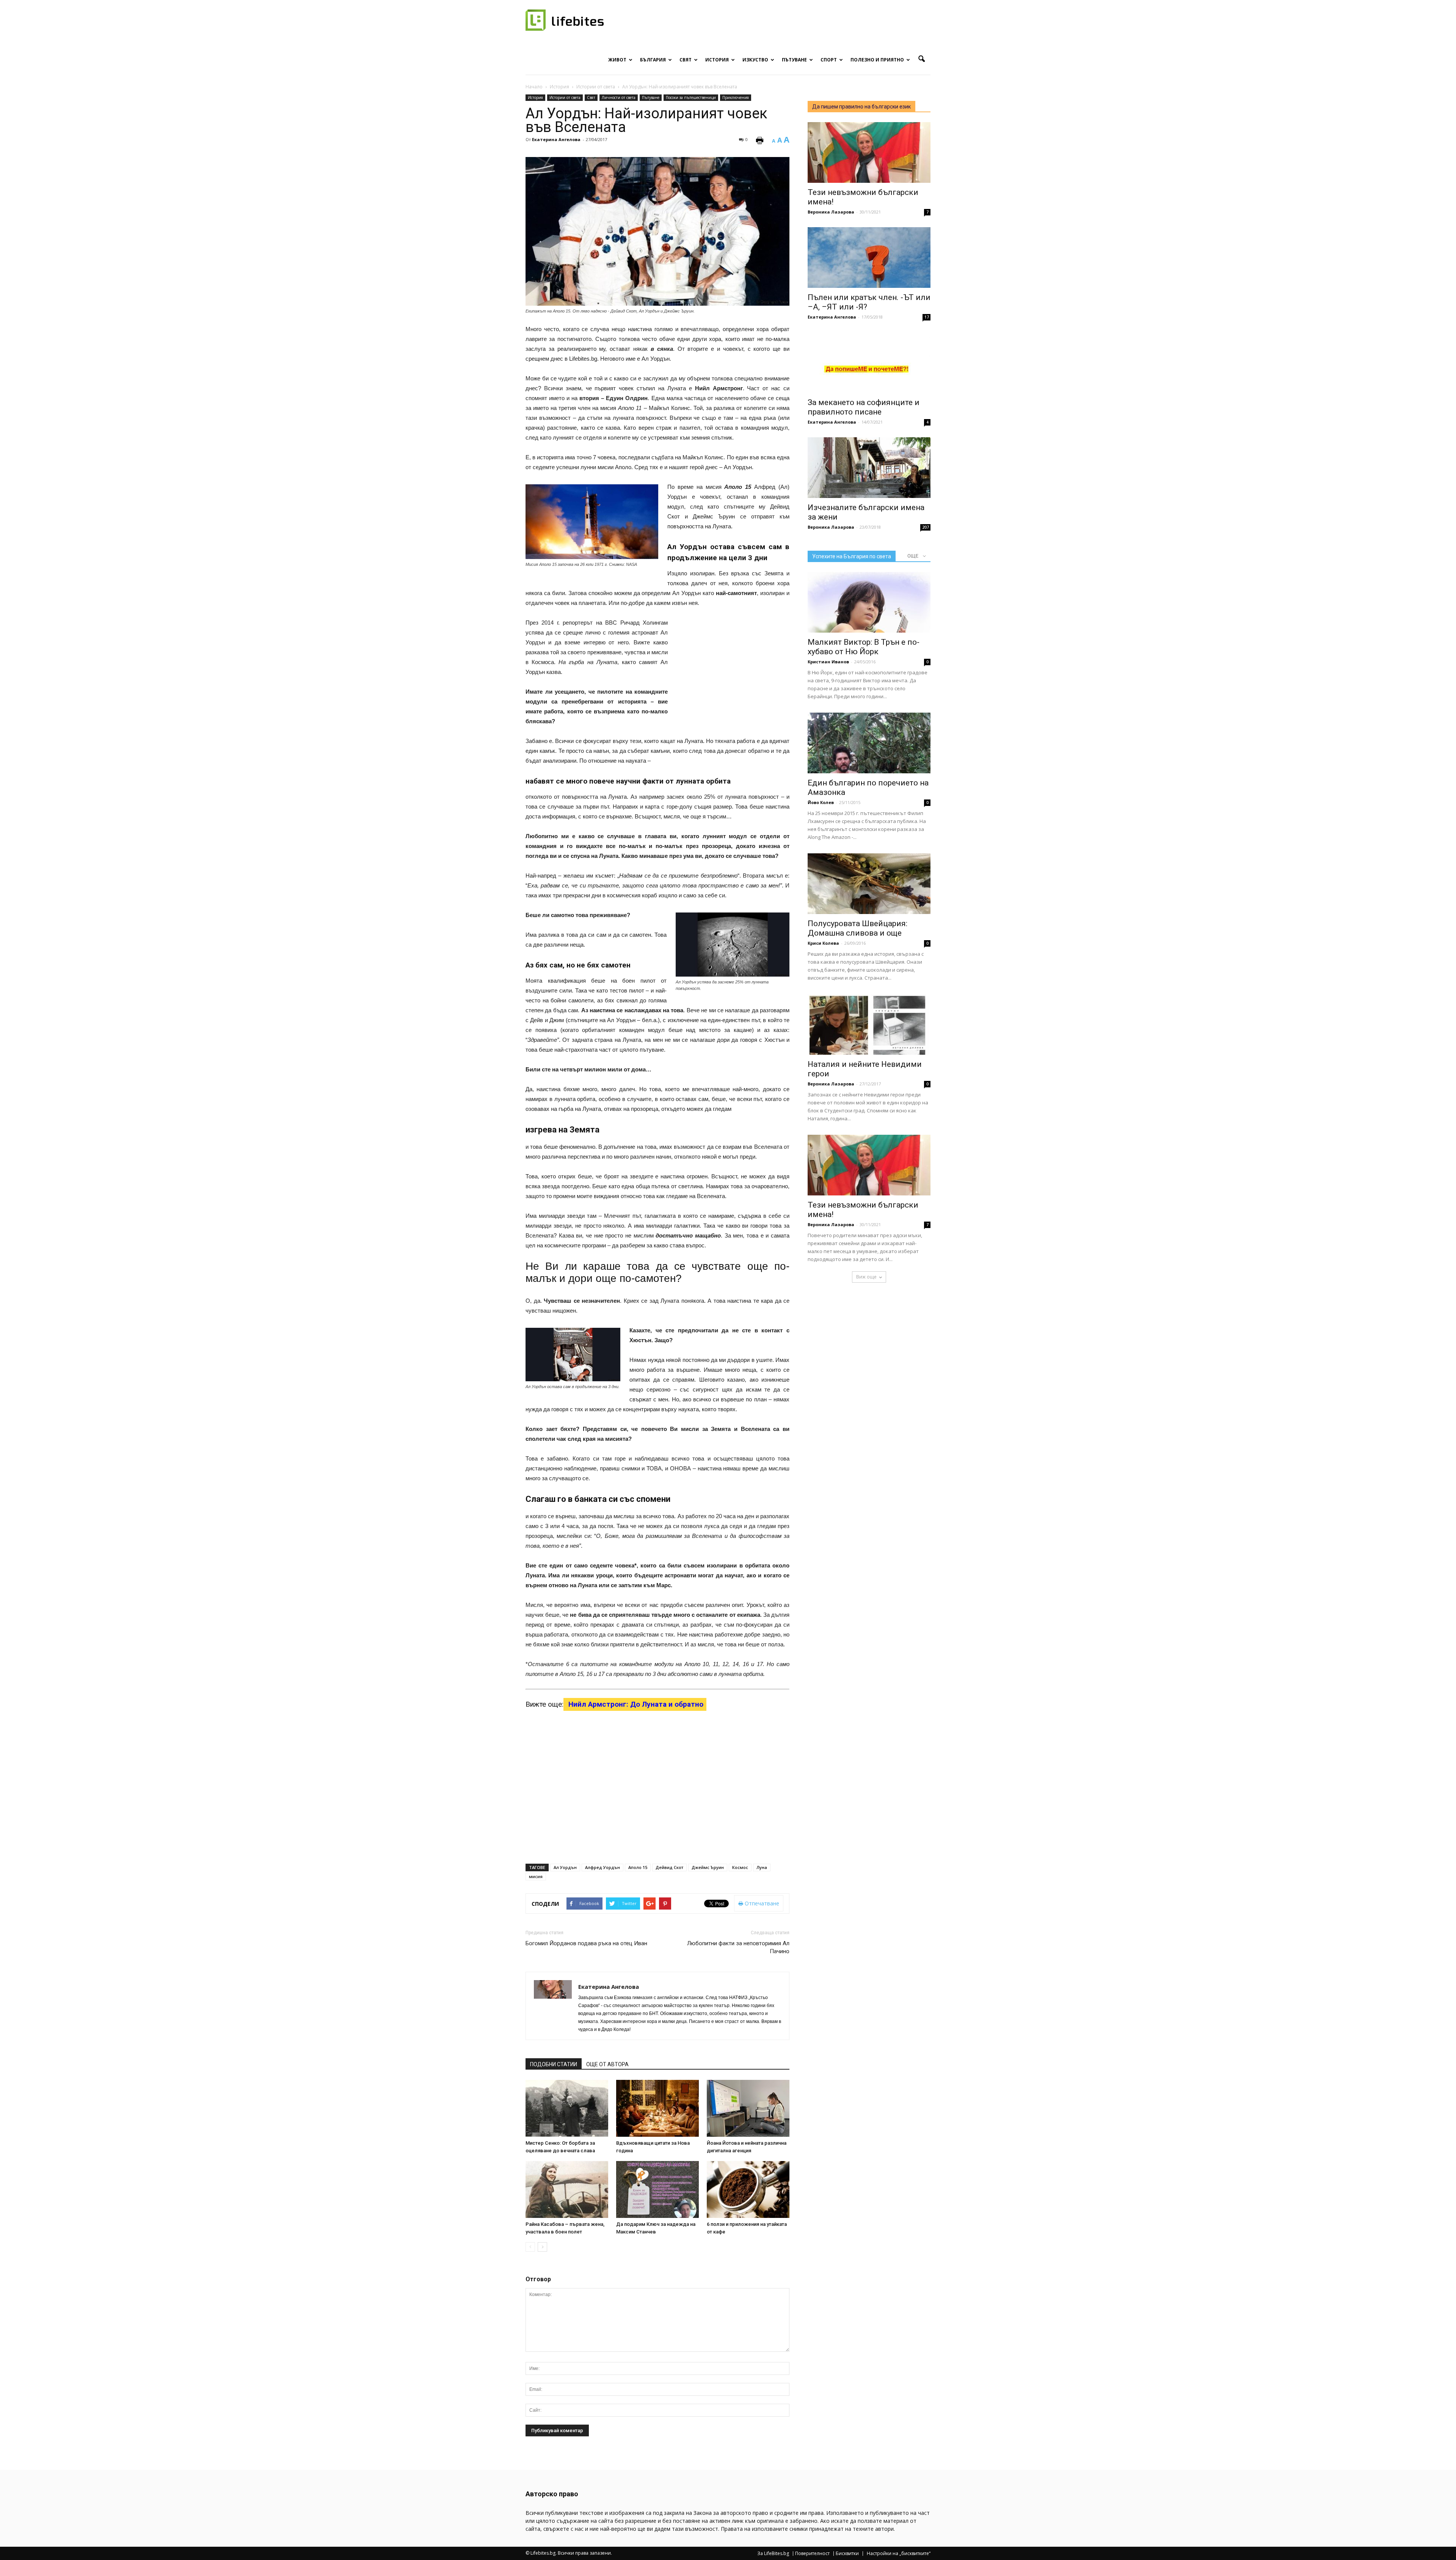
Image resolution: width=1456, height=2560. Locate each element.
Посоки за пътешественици (691, 97)
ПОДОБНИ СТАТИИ (554, 2064)
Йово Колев (821, 802)
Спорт (829, 60)
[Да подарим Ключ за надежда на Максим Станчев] (657, 2189)
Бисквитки (847, 2554)
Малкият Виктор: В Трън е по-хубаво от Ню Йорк (864, 647)
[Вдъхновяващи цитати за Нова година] (657, 2108)
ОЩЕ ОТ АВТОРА (607, 2064)
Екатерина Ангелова (556, 139)
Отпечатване (761, 1903)
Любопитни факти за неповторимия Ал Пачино (738, 1947)
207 (926, 527)
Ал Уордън (565, 1867)
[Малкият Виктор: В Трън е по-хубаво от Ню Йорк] (869, 602)
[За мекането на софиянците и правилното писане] (869, 363)
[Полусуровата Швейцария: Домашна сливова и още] (869, 884)
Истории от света (565, 97)
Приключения (736, 97)
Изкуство (755, 60)
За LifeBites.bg (773, 2554)
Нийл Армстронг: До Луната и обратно (635, 1704)
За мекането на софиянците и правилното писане (864, 407)
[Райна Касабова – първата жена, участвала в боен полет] (567, 2189)
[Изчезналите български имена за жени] (869, 468)
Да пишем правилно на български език (861, 107)
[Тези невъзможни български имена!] (869, 152)
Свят (686, 60)
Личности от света (619, 97)
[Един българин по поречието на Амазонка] (869, 743)
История (717, 60)
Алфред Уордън (602, 1867)
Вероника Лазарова (831, 212)
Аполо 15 (638, 1867)
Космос (740, 1867)
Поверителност (812, 2554)
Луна (762, 1867)
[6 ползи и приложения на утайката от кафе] (748, 2189)
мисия (536, 1876)
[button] (921, 59)
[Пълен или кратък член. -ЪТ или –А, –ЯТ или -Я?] (869, 258)
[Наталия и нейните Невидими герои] (869, 1024)
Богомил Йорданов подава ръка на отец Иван (586, 1943)
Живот (617, 60)
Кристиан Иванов (828, 662)
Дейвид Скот (669, 1867)
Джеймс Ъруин (708, 1867)
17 (927, 317)
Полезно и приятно (877, 60)
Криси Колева (823, 943)
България (653, 60)
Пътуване (794, 60)
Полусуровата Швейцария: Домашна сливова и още (857, 928)
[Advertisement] (733, 667)
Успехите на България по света (852, 556)
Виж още (866, 1277)
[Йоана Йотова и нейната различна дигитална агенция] (748, 2108)
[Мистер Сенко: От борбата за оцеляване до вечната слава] (567, 2108)
